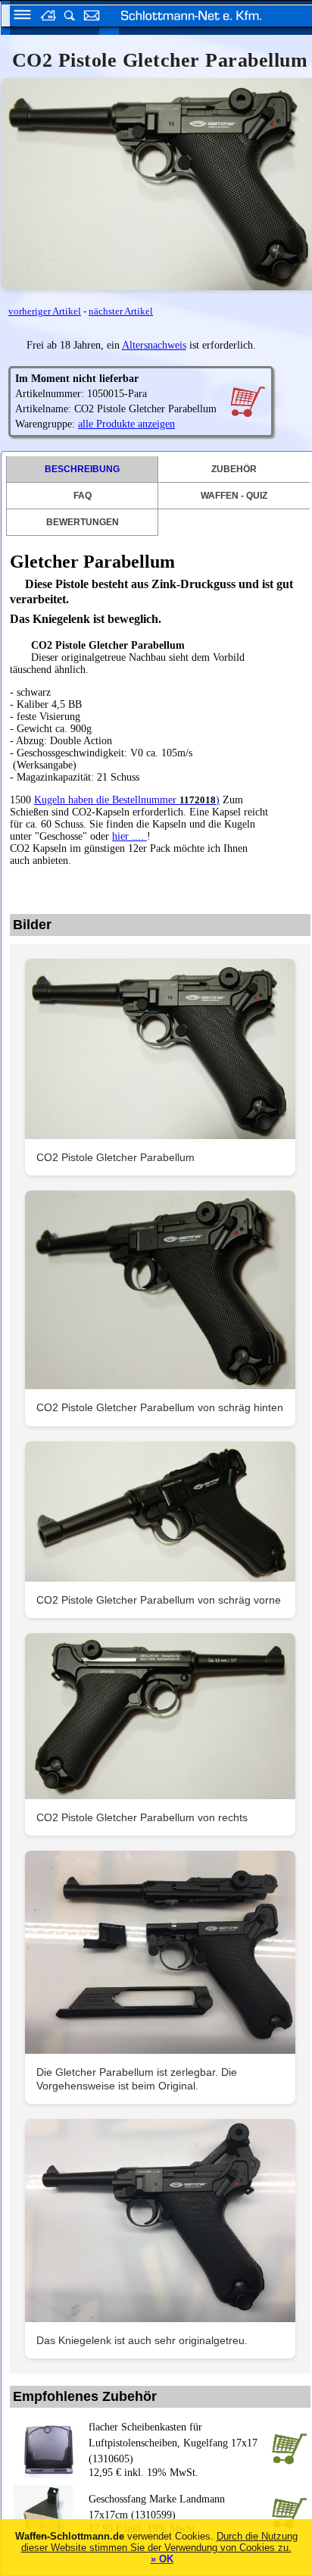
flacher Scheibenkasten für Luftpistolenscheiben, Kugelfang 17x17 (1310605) (173, 2443)
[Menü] (17, 17)
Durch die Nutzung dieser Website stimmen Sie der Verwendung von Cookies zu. (159, 2542)
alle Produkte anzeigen (126, 424)
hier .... (129, 836)
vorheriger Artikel (45, 311)
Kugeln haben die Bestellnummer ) (127, 800)
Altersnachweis (154, 345)
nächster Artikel (121, 311)
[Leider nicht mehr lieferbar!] (247, 401)
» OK (162, 2559)
